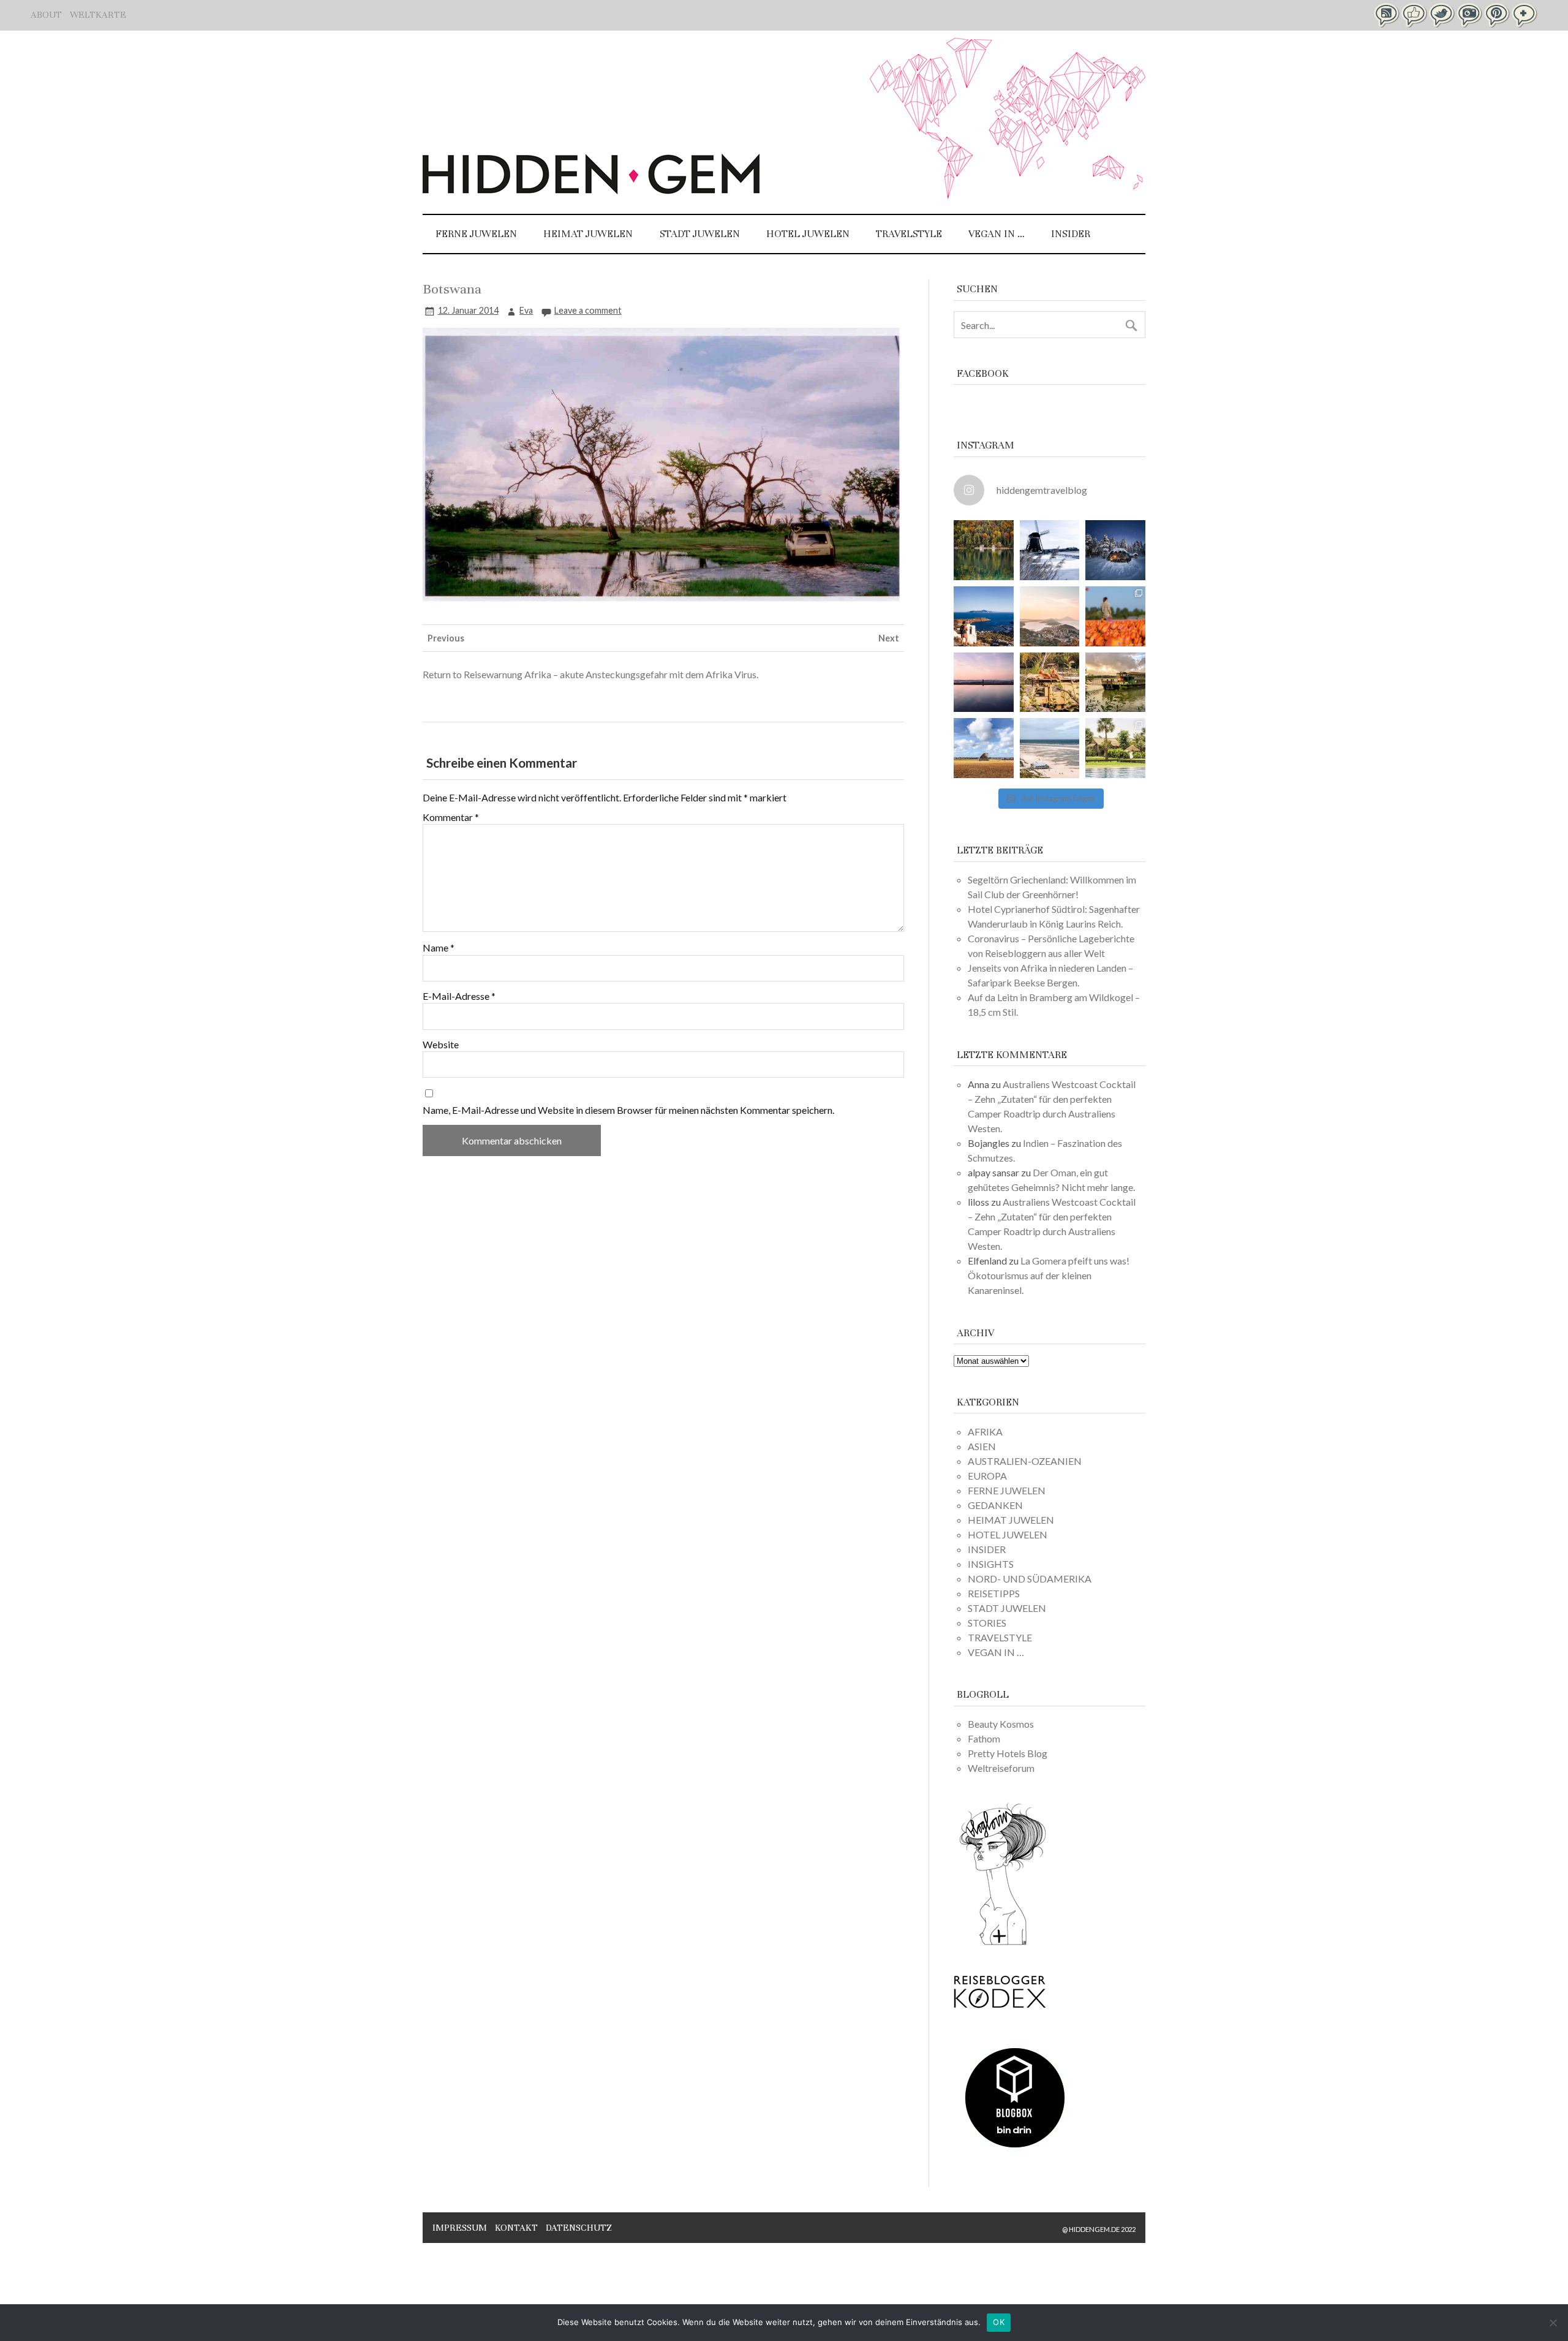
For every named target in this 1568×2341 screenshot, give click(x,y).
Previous (446, 638)
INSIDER (1071, 234)
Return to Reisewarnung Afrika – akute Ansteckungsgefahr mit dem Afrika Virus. (590, 674)
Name (439, 948)
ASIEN (982, 1446)
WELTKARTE (98, 15)
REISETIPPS (994, 1593)
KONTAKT (516, 2228)
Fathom (984, 1738)
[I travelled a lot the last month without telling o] (1050, 748)
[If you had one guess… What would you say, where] (1115, 683)
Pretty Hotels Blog (1008, 1753)
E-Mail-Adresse (459, 996)
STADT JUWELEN (700, 234)
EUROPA (987, 1476)
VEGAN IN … (997, 234)
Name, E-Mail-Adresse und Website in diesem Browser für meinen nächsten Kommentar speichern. (628, 1110)
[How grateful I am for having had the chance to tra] (1050, 616)
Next (889, 638)
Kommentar (451, 817)
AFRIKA (985, 1431)
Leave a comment (588, 310)
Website (441, 1045)
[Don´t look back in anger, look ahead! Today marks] (984, 616)
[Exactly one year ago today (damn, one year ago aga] (1050, 550)
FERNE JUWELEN (476, 234)
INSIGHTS (991, 1564)
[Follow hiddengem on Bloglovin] (1003, 1943)
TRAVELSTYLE (909, 234)
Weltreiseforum (1001, 1768)
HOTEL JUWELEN (808, 234)
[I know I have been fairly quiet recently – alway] (984, 683)
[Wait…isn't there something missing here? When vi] (984, 748)
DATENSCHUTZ (579, 2228)
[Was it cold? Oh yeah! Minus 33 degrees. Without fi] (1115, 550)
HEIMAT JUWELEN (588, 234)
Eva (526, 310)
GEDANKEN (995, 1505)
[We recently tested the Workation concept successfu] (984, 550)
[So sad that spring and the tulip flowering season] (1115, 616)
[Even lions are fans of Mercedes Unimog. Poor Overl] (1050, 683)
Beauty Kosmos (1001, 1724)
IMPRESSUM (460, 2228)
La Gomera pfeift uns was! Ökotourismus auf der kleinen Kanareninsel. (1049, 1275)
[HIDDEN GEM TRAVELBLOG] (591, 190)
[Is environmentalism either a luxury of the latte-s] (1115, 748)
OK (999, 2322)
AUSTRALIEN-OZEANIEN (1025, 1461)
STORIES (987, 1623)
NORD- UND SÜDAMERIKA (1030, 1579)
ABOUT (46, 15)
